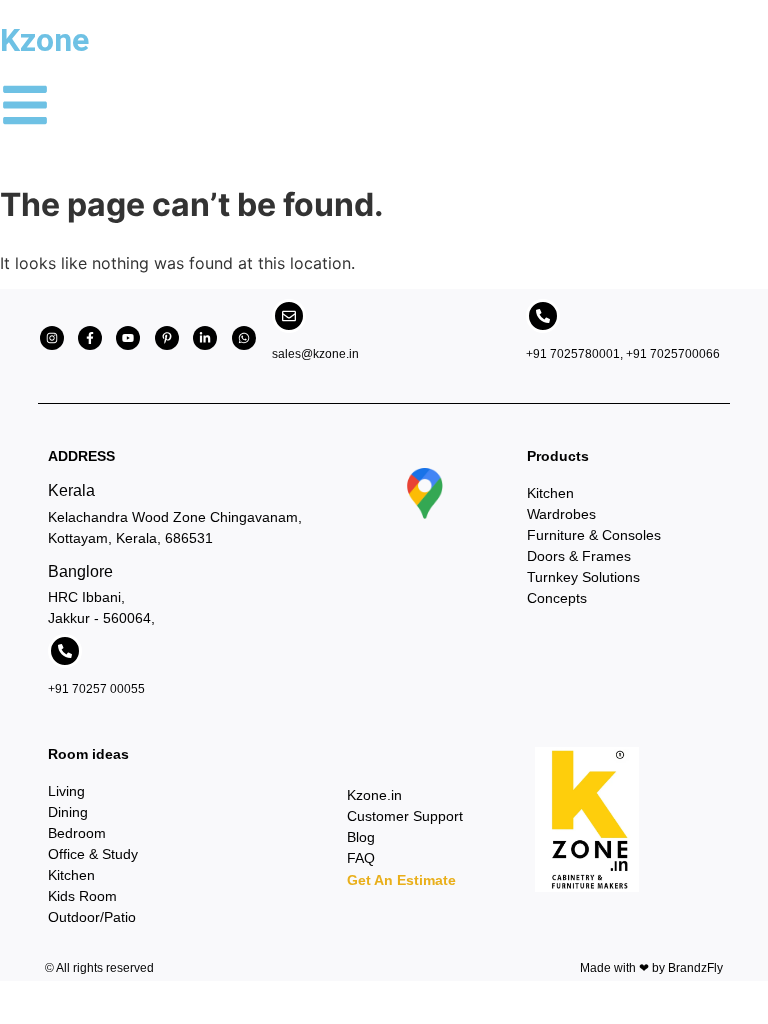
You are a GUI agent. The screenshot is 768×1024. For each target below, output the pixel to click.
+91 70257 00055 (96, 689)
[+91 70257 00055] (65, 651)
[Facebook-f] (90, 338)
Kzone (44, 40)
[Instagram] (52, 338)
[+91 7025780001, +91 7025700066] (543, 316)
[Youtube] (128, 338)
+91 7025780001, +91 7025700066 (623, 354)
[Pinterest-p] (167, 338)
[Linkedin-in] (205, 338)
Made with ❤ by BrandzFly (651, 968)
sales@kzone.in (315, 354)
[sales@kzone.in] (289, 316)
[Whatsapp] (244, 338)
